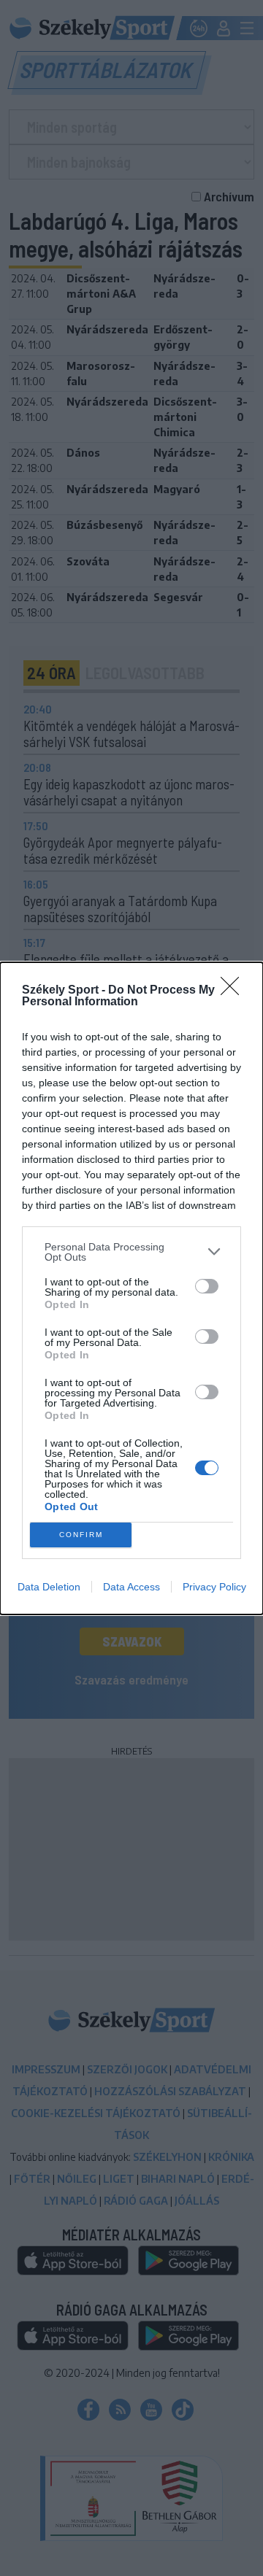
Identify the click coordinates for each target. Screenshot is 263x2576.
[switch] (207, 1286)
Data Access (131, 1587)
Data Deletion (49, 1587)
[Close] (235, 991)
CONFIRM (81, 1535)
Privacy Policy (214, 1587)
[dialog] (131, 1288)
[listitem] (131, 1252)
